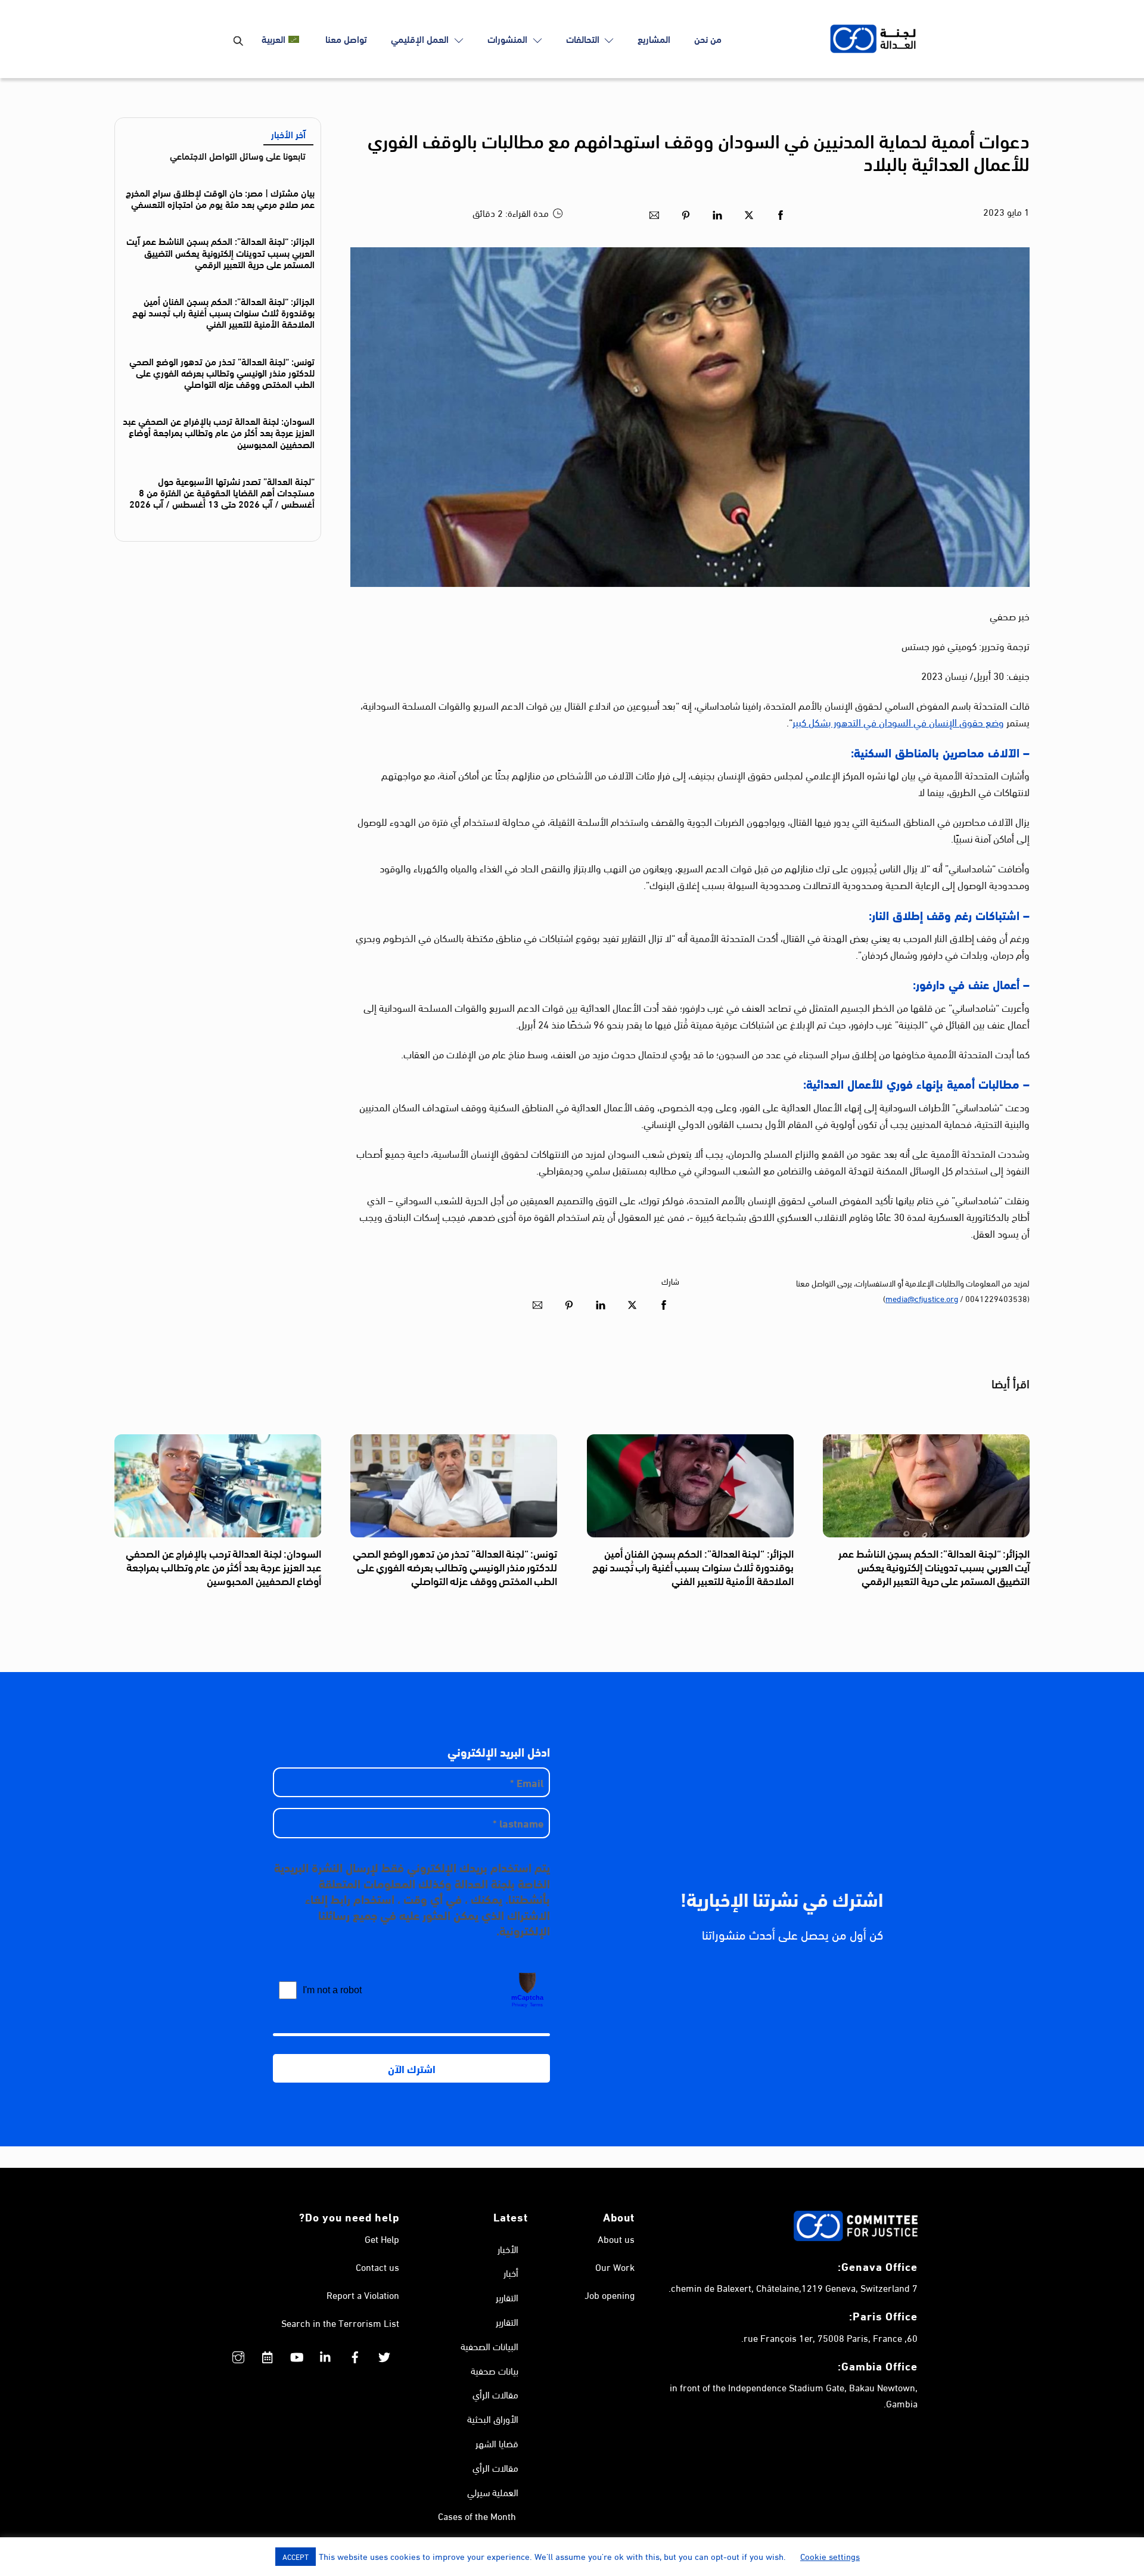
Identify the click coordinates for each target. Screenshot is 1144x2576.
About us (616, 2238)
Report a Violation (363, 2294)
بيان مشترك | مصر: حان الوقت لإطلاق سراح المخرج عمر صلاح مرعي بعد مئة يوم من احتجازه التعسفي (220, 198)
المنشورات (509, 38)
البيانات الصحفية (489, 2346)
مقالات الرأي (495, 2394)
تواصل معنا (346, 38)
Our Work (615, 2266)
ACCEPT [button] (296, 2556)
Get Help (382, 2238)
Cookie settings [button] (830, 2556)
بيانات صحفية (495, 2370)
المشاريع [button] (654, 38)
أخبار (511, 2272)
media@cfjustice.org (922, 1298)
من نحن (708, 38)
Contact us (377, 2266)
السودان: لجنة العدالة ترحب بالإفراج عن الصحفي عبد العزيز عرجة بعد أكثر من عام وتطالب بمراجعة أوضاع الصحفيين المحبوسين (219, 432)
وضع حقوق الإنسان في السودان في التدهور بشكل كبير (898, 721)
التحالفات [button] (584, 38)
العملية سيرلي (493, 2492)
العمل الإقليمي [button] (421, 38)
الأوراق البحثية (493, 2418)
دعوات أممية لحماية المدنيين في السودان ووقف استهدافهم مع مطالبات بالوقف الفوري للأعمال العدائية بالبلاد (699, 151)
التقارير (507, 2297)
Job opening (610, 2294)
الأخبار (508, 2249)
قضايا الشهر (497, 2443)
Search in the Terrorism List (340, 2322)
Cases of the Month (477, 2516)
